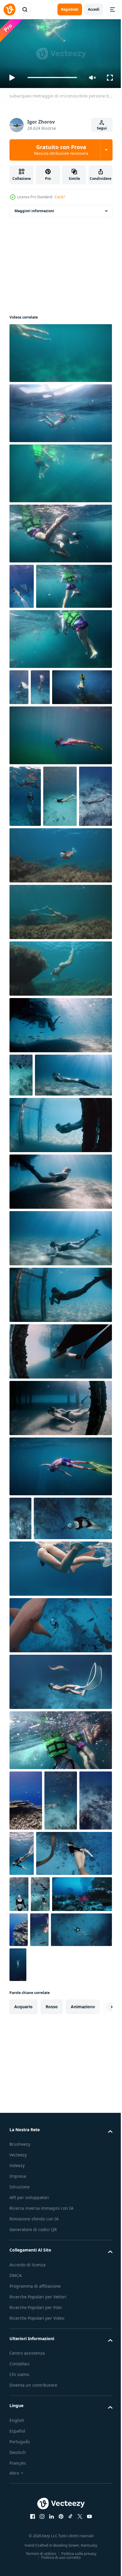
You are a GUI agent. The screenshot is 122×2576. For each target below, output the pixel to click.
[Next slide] (99, 2295)
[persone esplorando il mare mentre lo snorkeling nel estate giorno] (60, 682)
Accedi (94, 9)
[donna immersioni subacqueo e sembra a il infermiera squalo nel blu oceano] (19, 2182)
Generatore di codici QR (33, 2518)
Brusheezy (20, 2432)
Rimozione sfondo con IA (34, 2507)
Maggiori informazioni (34, 208)
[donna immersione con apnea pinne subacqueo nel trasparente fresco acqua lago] (60, 996)
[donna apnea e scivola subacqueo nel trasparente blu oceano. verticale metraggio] (26, 937)
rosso (52, 2295)
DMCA (16, 2563)
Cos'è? (60, 197)
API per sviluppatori (29, 2486)
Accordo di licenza (28, 2553)
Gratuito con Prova (61, 150)
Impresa (18, 2464)
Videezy (17, 2454)
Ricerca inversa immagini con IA (41, 2496)
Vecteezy (18, 2443)
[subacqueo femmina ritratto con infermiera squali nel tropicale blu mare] (97, 2137)
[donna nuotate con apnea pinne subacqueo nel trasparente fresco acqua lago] (60, 1052)
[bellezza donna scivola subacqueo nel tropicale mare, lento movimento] (26, 2089)
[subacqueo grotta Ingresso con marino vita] (61, 2182)
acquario (23, 2295)
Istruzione (20, 2475)
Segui (102, 128)
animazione (83, 2295)
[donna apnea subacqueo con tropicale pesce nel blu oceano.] (21, 1216)
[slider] (52, 77)
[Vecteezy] (9, 9)
